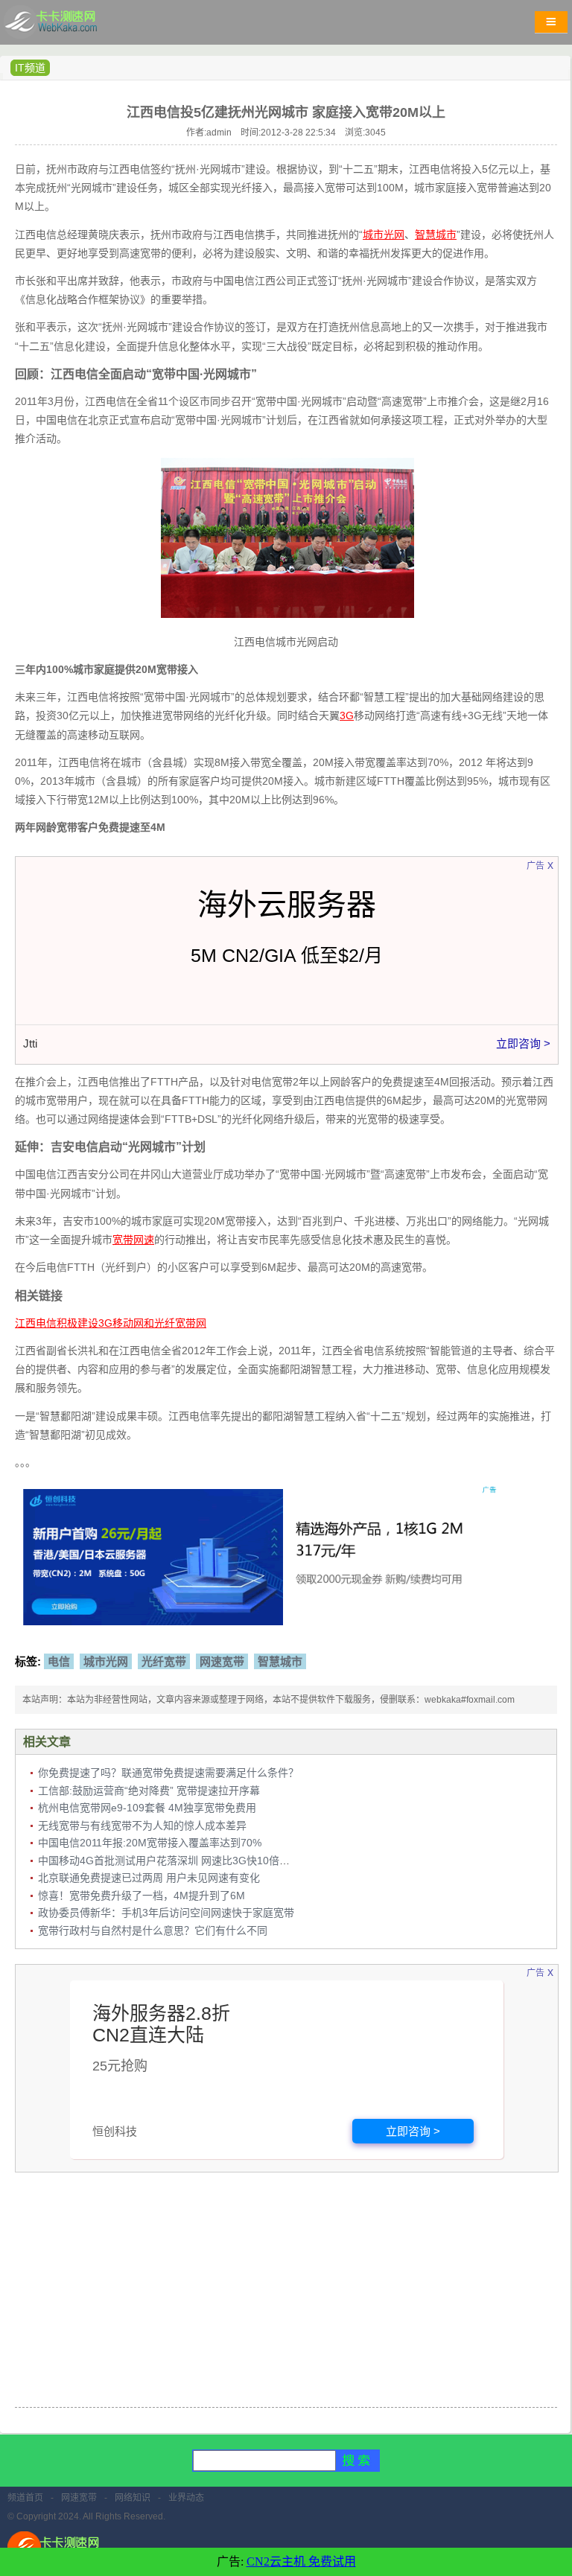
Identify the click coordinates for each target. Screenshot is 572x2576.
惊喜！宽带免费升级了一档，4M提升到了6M (142, 1896)
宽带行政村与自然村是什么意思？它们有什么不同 (153, 1931)
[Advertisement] (286, 2292)
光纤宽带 (164, 1661)
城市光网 (106, 1661)
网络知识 (133, 2498)
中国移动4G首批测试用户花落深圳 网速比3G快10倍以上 (169, 1861)
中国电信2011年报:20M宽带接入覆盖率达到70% (150, 1843)
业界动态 (186, 2498)
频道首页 (25, 2498)
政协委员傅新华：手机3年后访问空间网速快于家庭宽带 (166, 1913)
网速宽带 (222, 1661)
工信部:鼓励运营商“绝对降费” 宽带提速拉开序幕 (149, 1791)
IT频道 (30, 68)
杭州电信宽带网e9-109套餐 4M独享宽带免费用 (147, 1808)
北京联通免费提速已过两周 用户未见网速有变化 (149, 1878)
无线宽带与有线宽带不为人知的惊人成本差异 (142, 1826)
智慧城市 (280, 1661)
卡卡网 (67, 26)
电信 (59, 1661)
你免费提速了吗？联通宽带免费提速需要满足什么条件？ (168, 1773)
